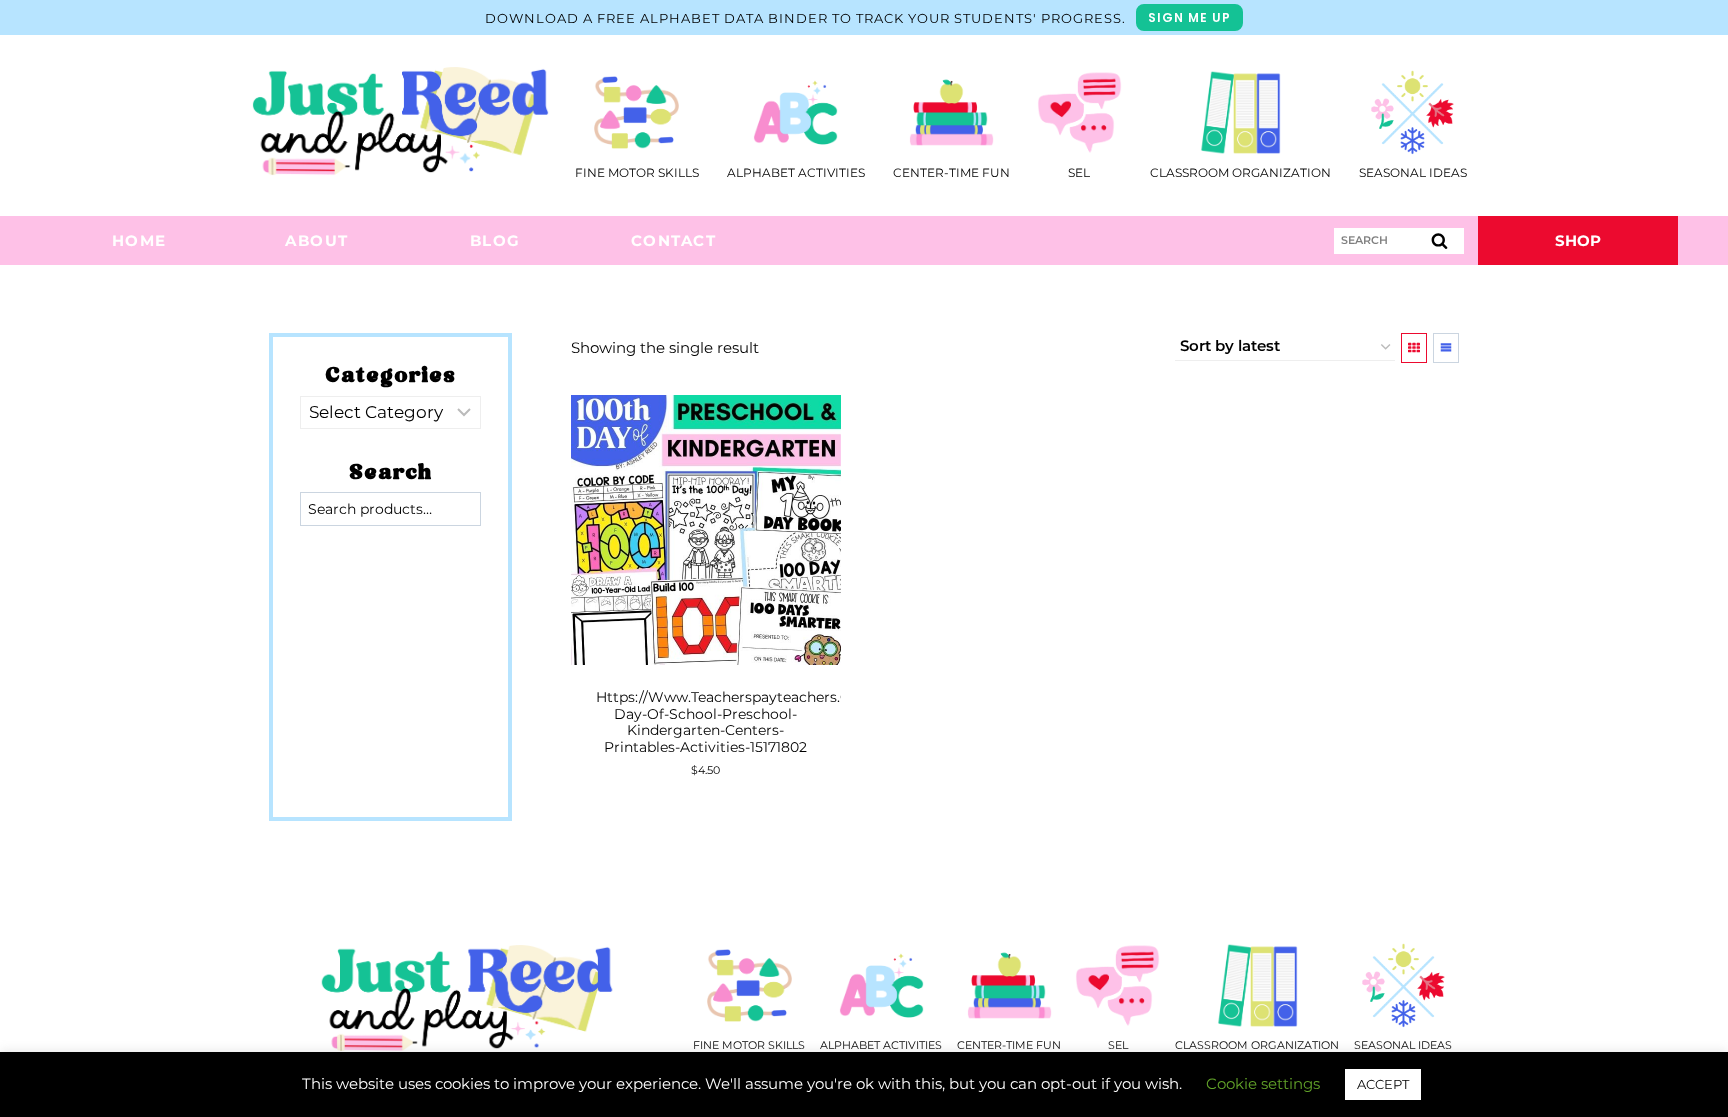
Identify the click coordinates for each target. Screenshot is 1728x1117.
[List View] (1446, 348)
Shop (1578, 240)
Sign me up (1189, 17)
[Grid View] (1414, 348)
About (317, 240)
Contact (674, 240)
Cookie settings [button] (1263, 1083)
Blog (495, 240)
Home (139, 240)
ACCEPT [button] (1383, 1084)
